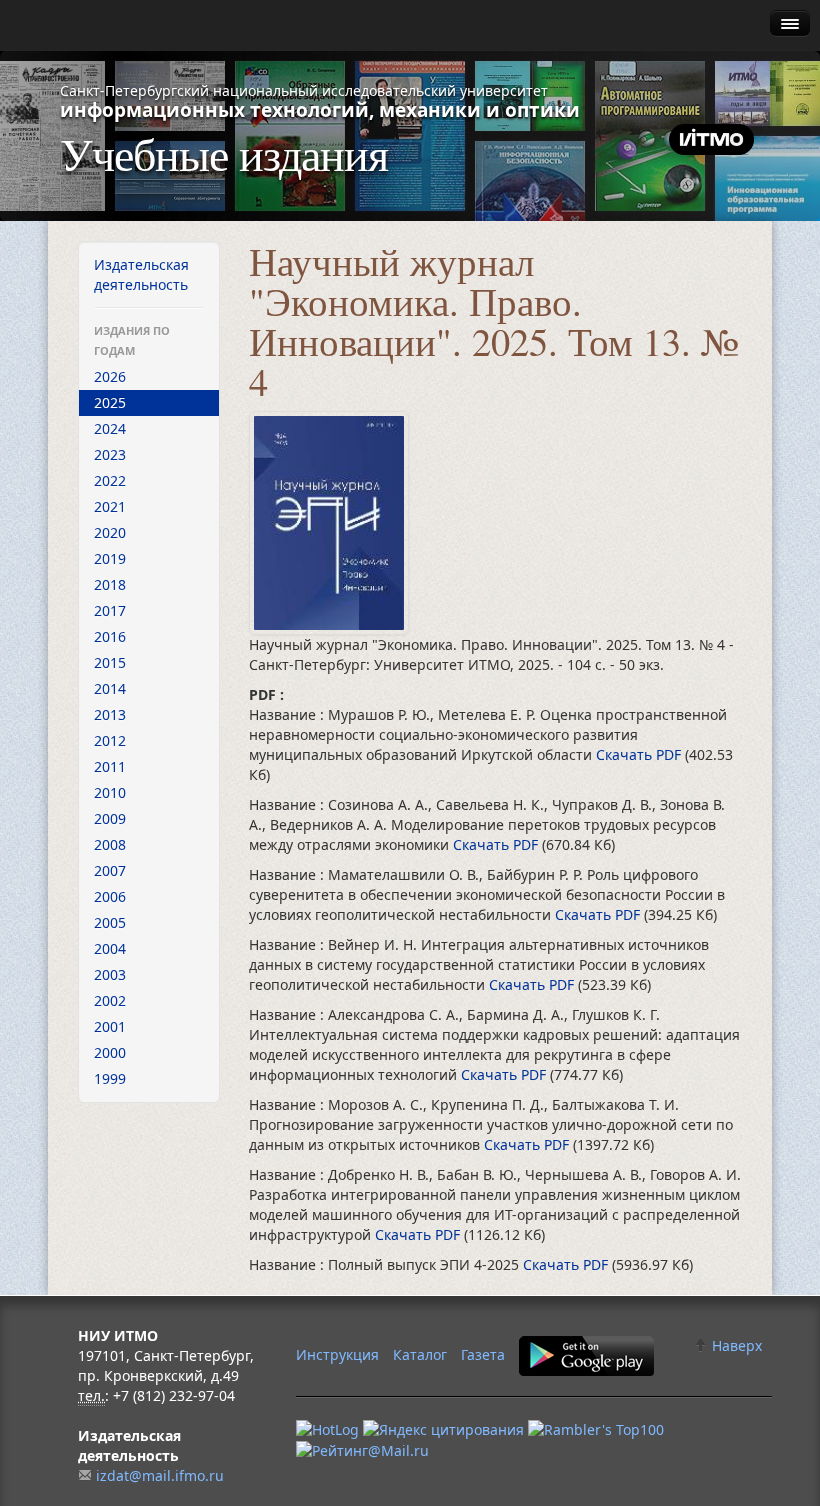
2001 (110, 1026)
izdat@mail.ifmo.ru (160, 1475)
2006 (110, 896)
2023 (110, 454)
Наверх (735, 1345)
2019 (110, 558)
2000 (110, 1052)
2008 (110, 844)
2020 (110, 532)
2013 (110, 714)
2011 (110, 766)
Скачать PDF (640, 754)
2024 (110, 428)
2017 (110, 610)
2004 (110, 948)
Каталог (420, 1354)
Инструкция (337, 1354)
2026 (110, 376)
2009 (110, 818)
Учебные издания (224, 153)
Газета (483, 1354)
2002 (110, 1000)
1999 (110, 1078)
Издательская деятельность (141, 274)
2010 (110, 792)
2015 (110, 662)
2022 (110, 480)
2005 (110, 922)
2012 (110, 740)
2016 (110, 636)
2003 (110, 974)
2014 (110, 688)
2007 (110, 870)
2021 (110, 506)
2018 (110, 584)
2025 (110, 402)
